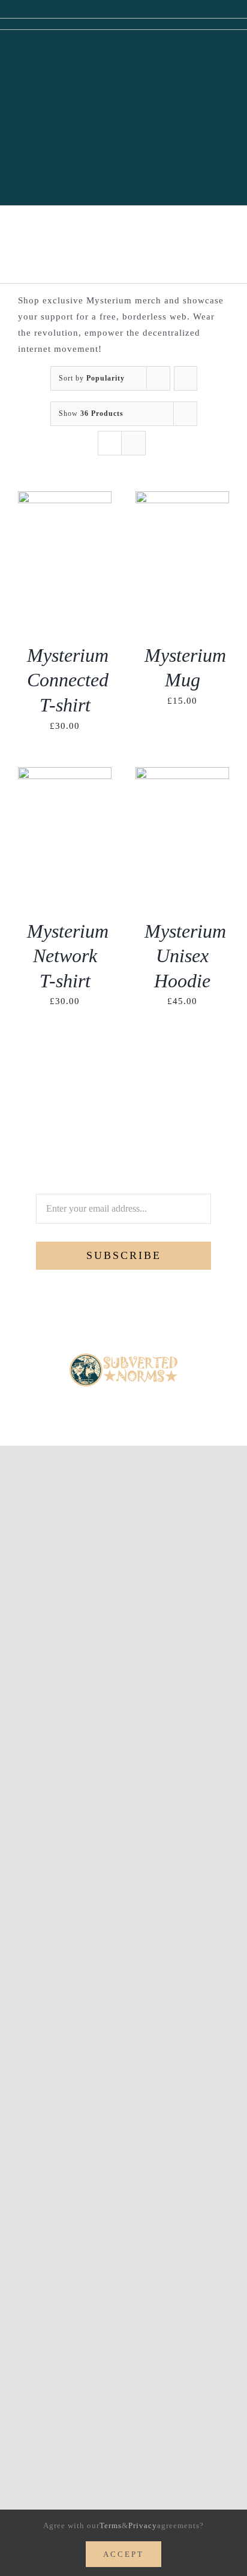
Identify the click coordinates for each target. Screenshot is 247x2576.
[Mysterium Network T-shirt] (65, 775)
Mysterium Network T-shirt (68, 956)
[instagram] (133, 1403)
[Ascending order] (186, 378)
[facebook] (94, 1403)
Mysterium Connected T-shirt (68, 680)
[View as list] (133, 443)
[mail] (153, 1403)
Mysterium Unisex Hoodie (185, 956)
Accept (123, 2554)
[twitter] (114, 1403)
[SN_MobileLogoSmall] (123, 1358)
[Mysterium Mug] (182, 499)
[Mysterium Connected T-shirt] (65, 499)
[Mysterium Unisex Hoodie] (182, 775)
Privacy (143, 2525)
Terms (111, 2525)
